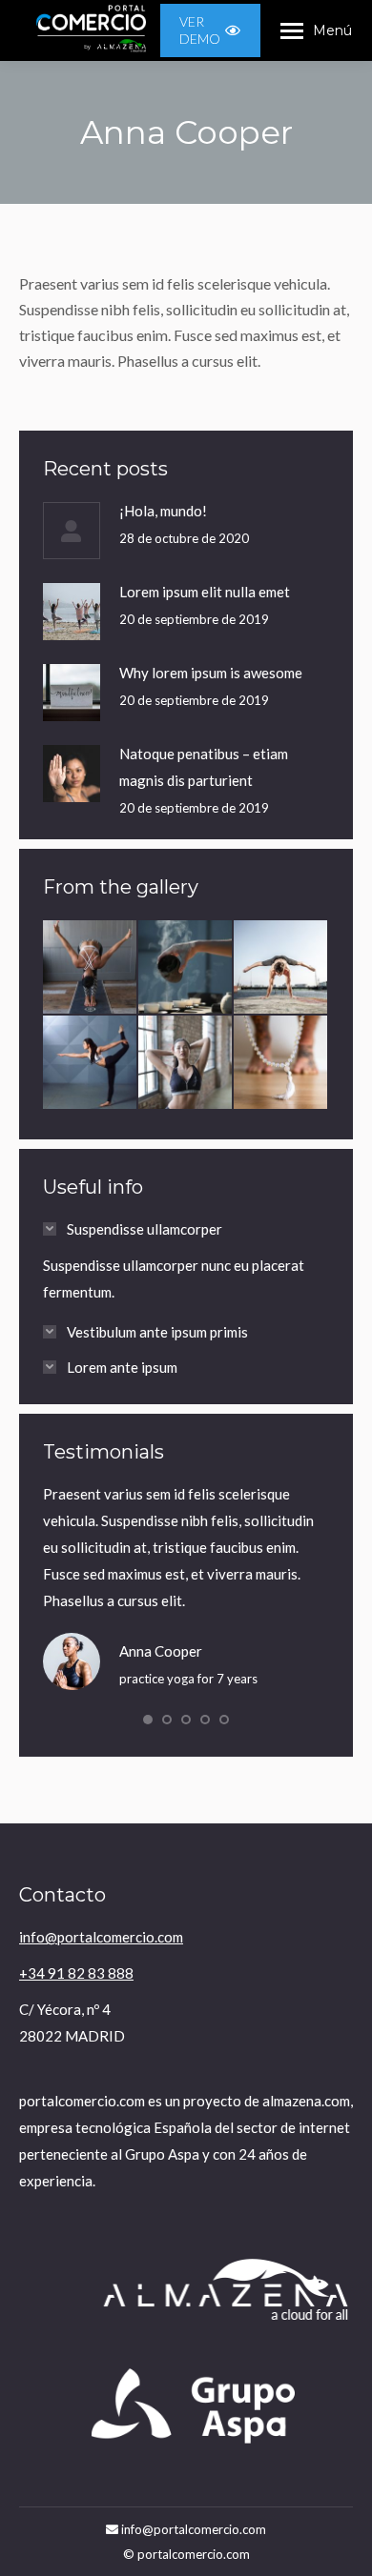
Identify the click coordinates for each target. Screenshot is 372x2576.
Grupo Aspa (162, 2154)
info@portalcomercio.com (101, 1937)
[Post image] (72, 531)
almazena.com (306, 2101)
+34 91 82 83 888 (76, 1973)
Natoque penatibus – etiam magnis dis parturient (204, 767)
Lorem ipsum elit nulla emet (205, 592)
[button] (148, 1720)
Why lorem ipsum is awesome (211, 673)
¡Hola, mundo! (163, 511)
